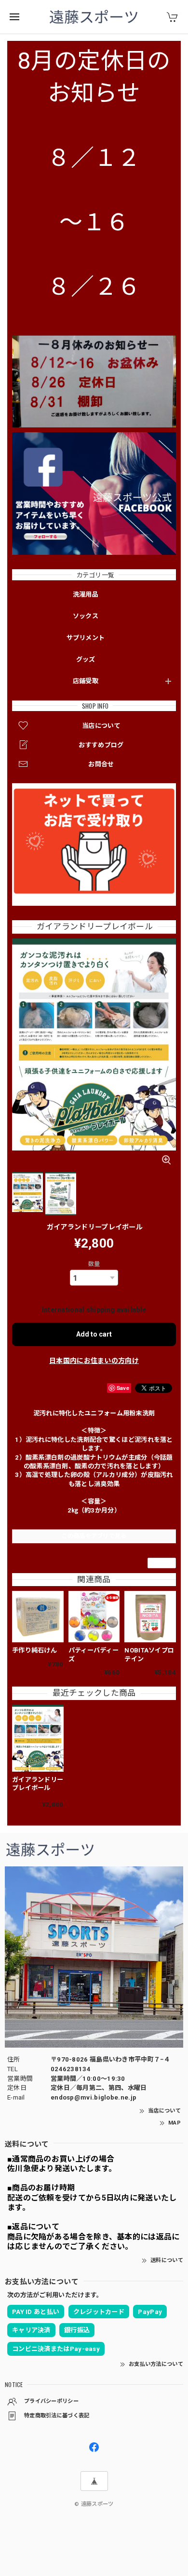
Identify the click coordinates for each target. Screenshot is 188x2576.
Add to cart (94, 1334)
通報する (162, 1563)
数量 (94, 1264)
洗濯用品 (86, 594)
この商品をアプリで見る (94, 1536)
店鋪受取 (86, 681)
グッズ (86, 659)
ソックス (86, 616)
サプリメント (86, 638)
